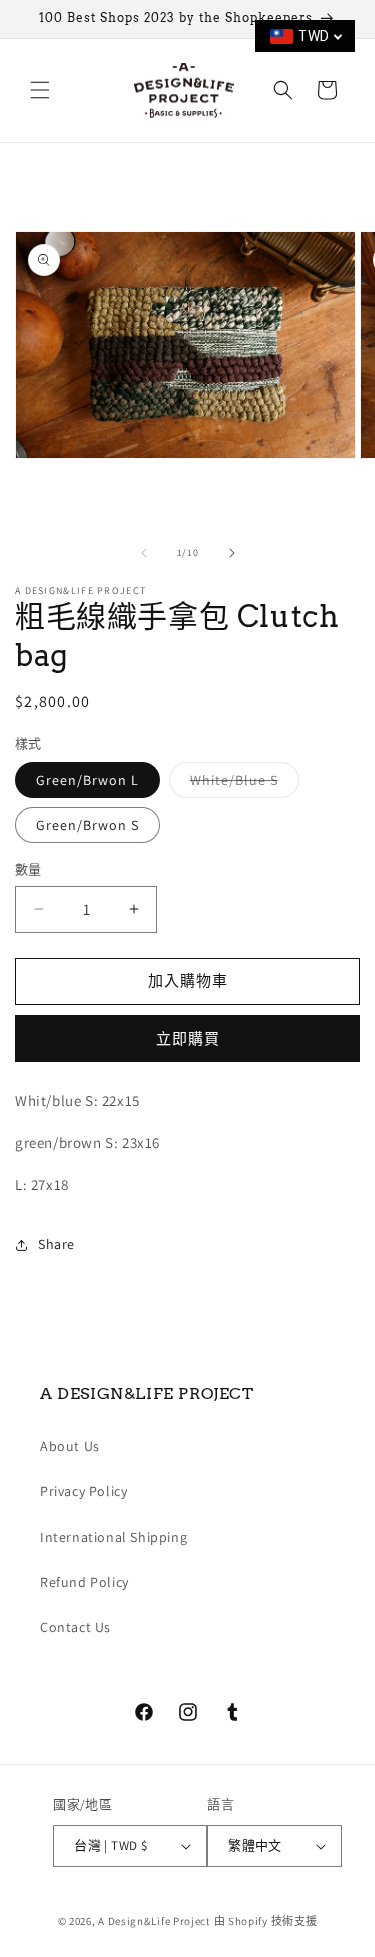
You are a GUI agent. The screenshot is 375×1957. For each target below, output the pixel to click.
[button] (40, 90)
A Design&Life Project (154, 1921)
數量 (28, 869)
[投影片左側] (144, 553)
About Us (70, 1446)
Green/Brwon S (87, 825)
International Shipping (113, 1537)
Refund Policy (84, 1582)
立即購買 (188, 1038)
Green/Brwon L (87, 780)
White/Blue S (241, 784)
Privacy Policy (83, 1491)
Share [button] (56, 1244)
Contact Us (75, 1627)
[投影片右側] (232, 553)
